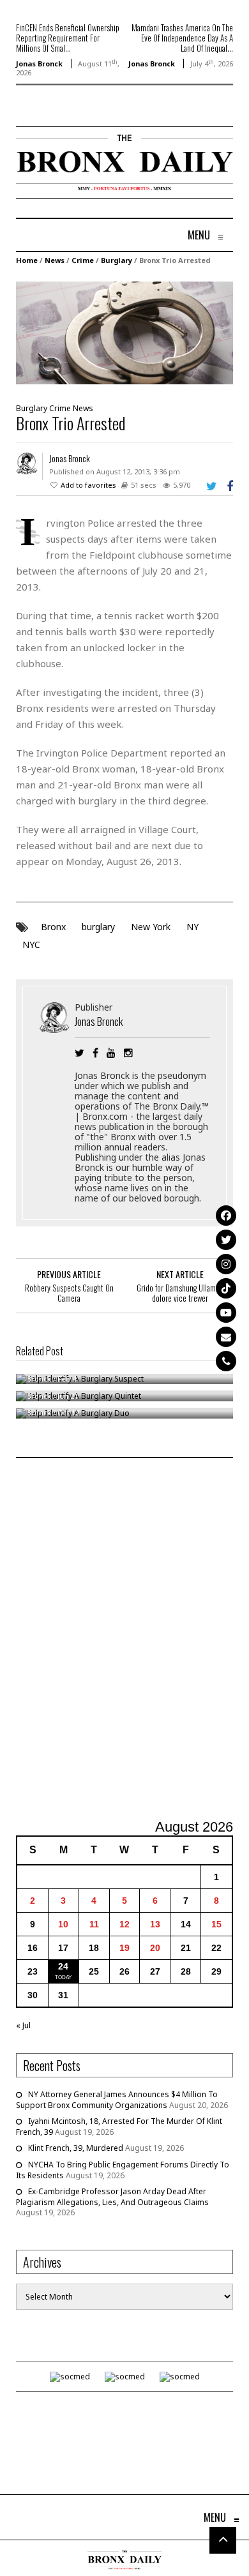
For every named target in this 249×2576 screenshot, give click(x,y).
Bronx (53, 927)
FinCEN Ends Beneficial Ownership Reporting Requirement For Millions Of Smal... (68, 38)
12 (124, 1924)
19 (124, 1948)
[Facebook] (226, 1216)
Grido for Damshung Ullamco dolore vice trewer (180, 1293)
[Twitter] (226, 1240)
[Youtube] (226, 1313)
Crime (83, 260)
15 (216, 1924)
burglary (98, 927)
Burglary (117, 260)
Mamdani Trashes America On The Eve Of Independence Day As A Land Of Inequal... (182, 38)
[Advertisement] (124, 1640)
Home (27, 260)
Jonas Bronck (39, 64)
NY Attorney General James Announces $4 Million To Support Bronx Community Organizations (117, 2100)
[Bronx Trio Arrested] (124, 332)
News (55, 260)
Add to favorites (88, 485)
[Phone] (226, 1361)
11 (94, 1924)
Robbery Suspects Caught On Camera (69, 1293)
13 (155, 1924)
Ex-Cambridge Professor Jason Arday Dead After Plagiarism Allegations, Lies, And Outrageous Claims (112, 2197)
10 (63, 1924)
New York (151, 927)
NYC (31, 945)
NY (192, 927)
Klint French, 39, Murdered (76, 2148)
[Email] (226, 1337)
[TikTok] (226, 1288)
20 (155, 1948)
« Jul (23, 2025)
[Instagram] (226, 1264)
